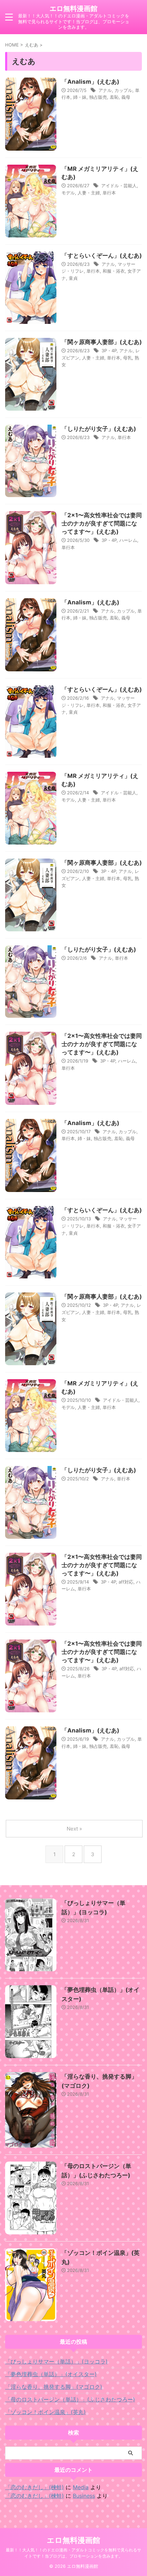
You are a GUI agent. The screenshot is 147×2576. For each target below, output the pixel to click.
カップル (123, 90)
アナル (105, 90)
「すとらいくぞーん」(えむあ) (102, 256)
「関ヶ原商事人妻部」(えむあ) (102, 342)
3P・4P (109, 351)
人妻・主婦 (89, 193)
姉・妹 (80, 97)
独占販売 (98, 97)
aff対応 (126, 1582)
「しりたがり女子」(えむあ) (99, 429)
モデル (68, 193)
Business (84, 2496)
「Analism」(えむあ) (90, 82)
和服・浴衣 (114, 271)
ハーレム (128, 540)
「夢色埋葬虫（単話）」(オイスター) (51, 2374)
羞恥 (114, 97)
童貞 (73, 278)
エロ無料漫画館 (73, 9)
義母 (126, 97)
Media (81, 2487)
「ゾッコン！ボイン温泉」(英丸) (45, 2412)
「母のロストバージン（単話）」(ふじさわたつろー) (70, 2399)
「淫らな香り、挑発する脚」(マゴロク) (54, 2387)
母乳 (128, 358)
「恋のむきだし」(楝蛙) (35, 2487)
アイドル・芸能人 (119, 186)
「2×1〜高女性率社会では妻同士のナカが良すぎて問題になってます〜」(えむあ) (102, 523)
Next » (74, 1829)
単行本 (109, 193)
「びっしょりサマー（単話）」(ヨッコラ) (56, 2361)
